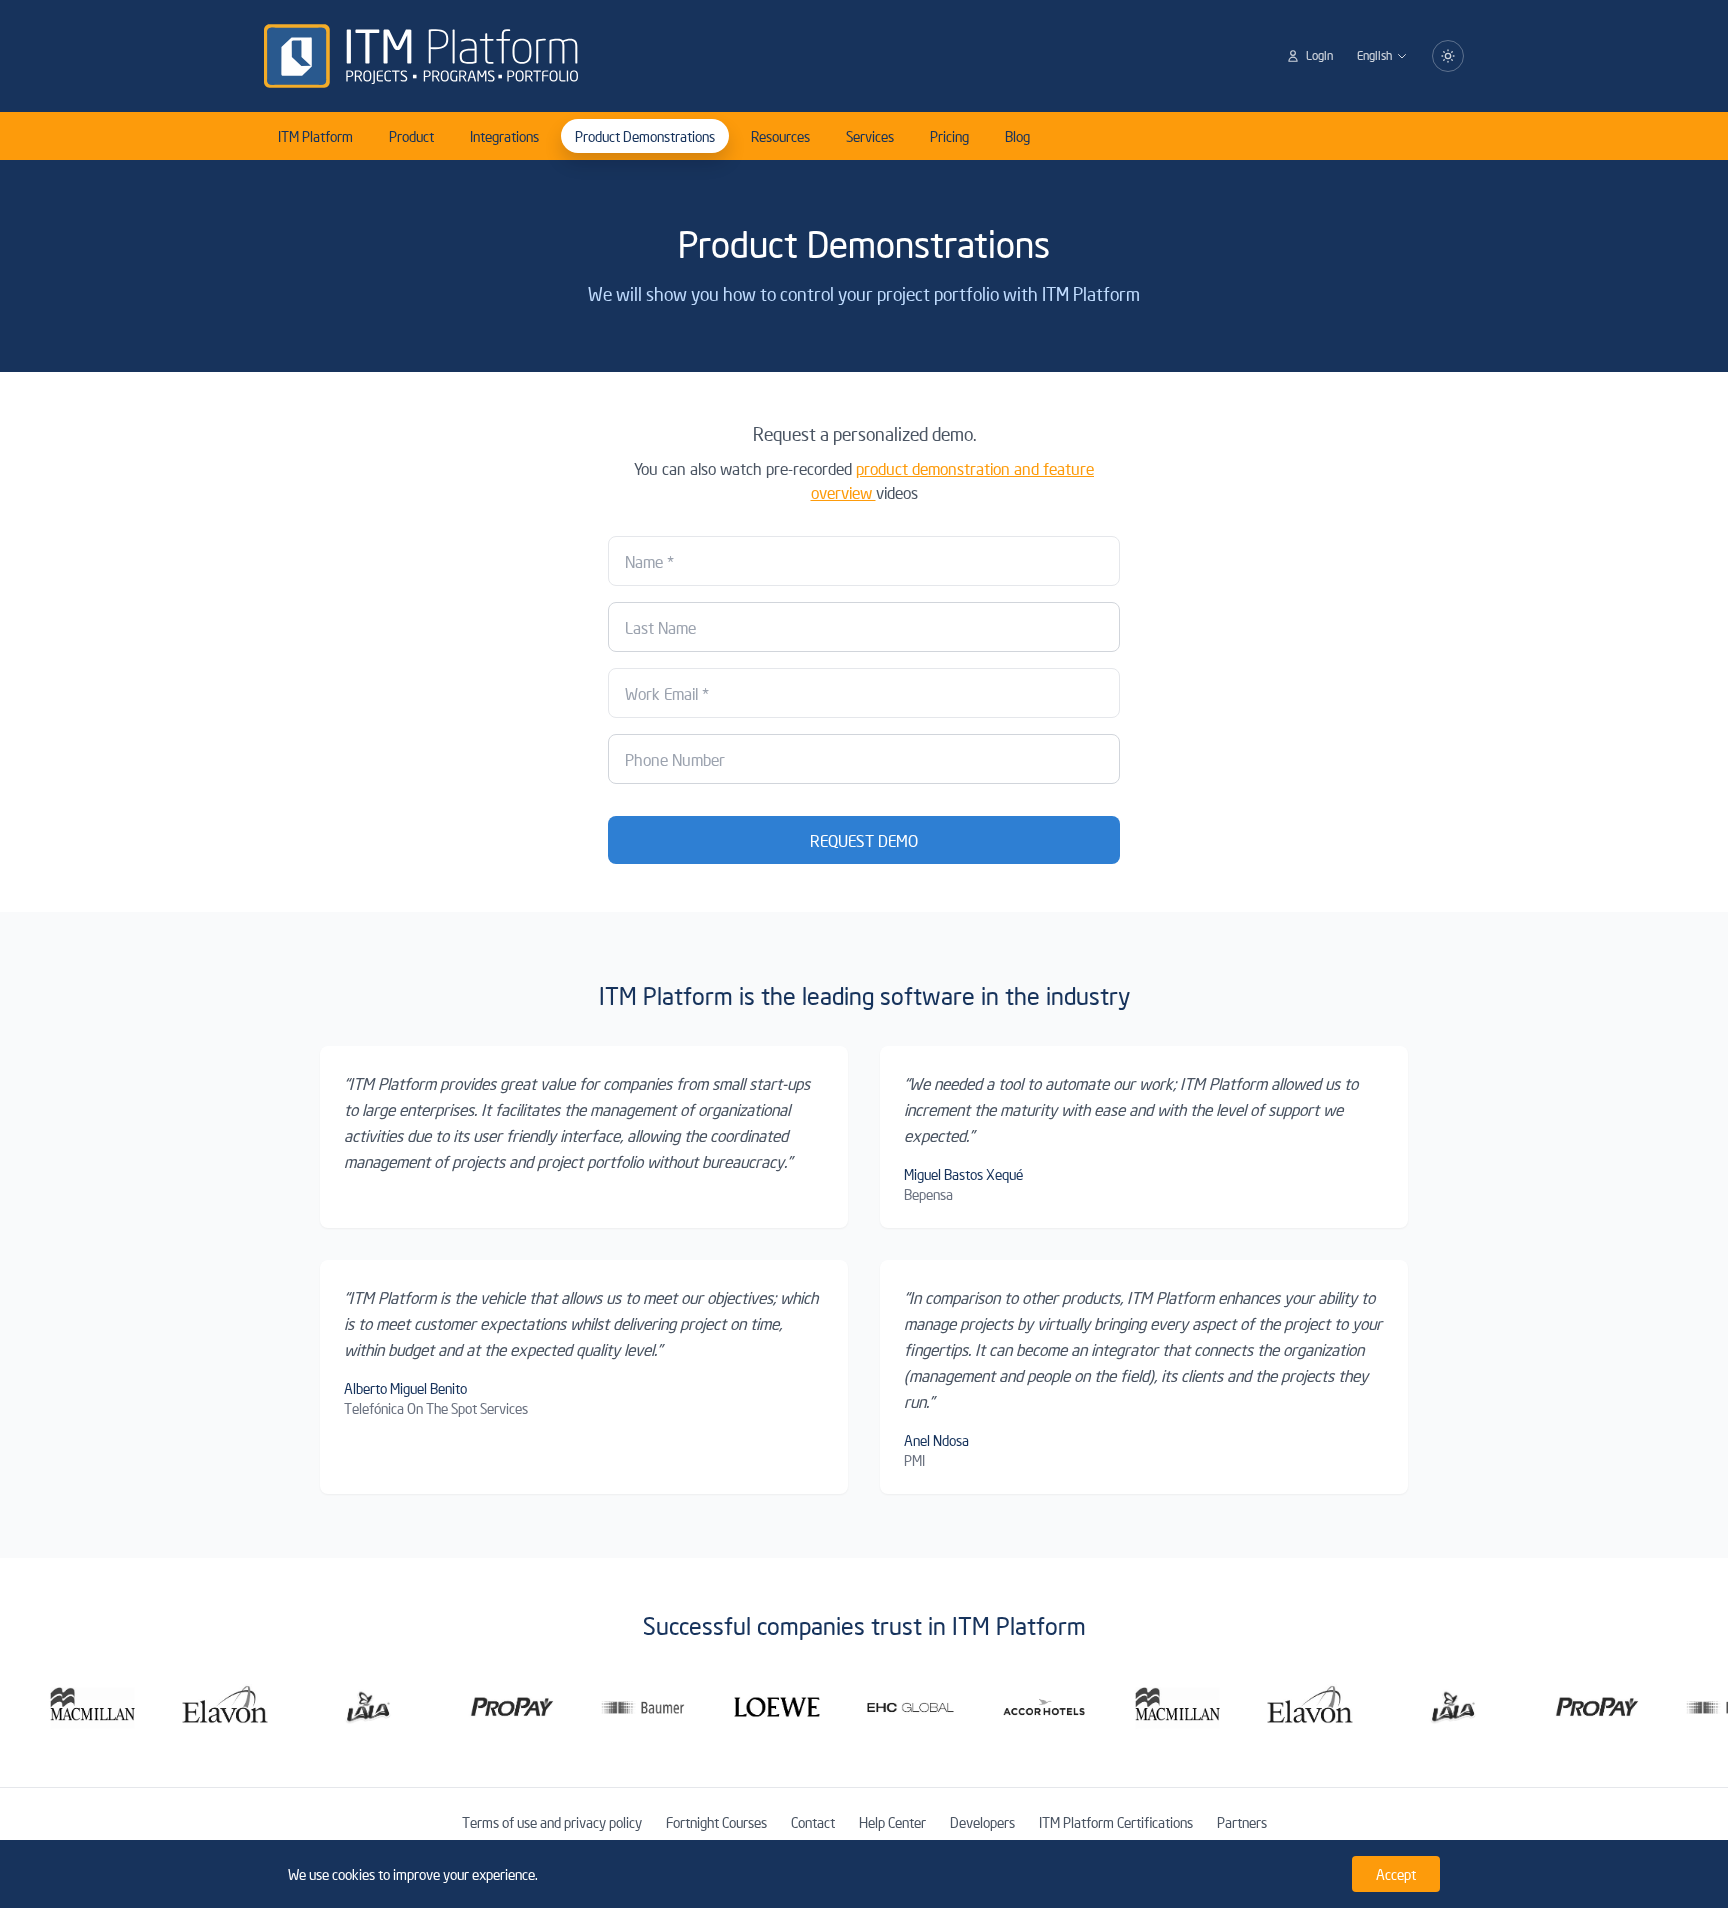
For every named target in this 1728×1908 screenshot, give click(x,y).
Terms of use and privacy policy (552, 1822)
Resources (780, 136)
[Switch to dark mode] (1448, 56)
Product (411, 136)
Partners (1242, 1822)
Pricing (949, 136)
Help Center (892, 1822)
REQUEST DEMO (864, 840)
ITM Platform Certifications (1116, 1822)
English (1374, 55)
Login (1319, 55)
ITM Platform (315, 136)
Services (870, 136)
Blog (1017, 136)
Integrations (504, 136)
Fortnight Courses (716, 1822)
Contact (813, 1822)
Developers (982, 1822)
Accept (1396, 1874)
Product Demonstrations (645, 136)
